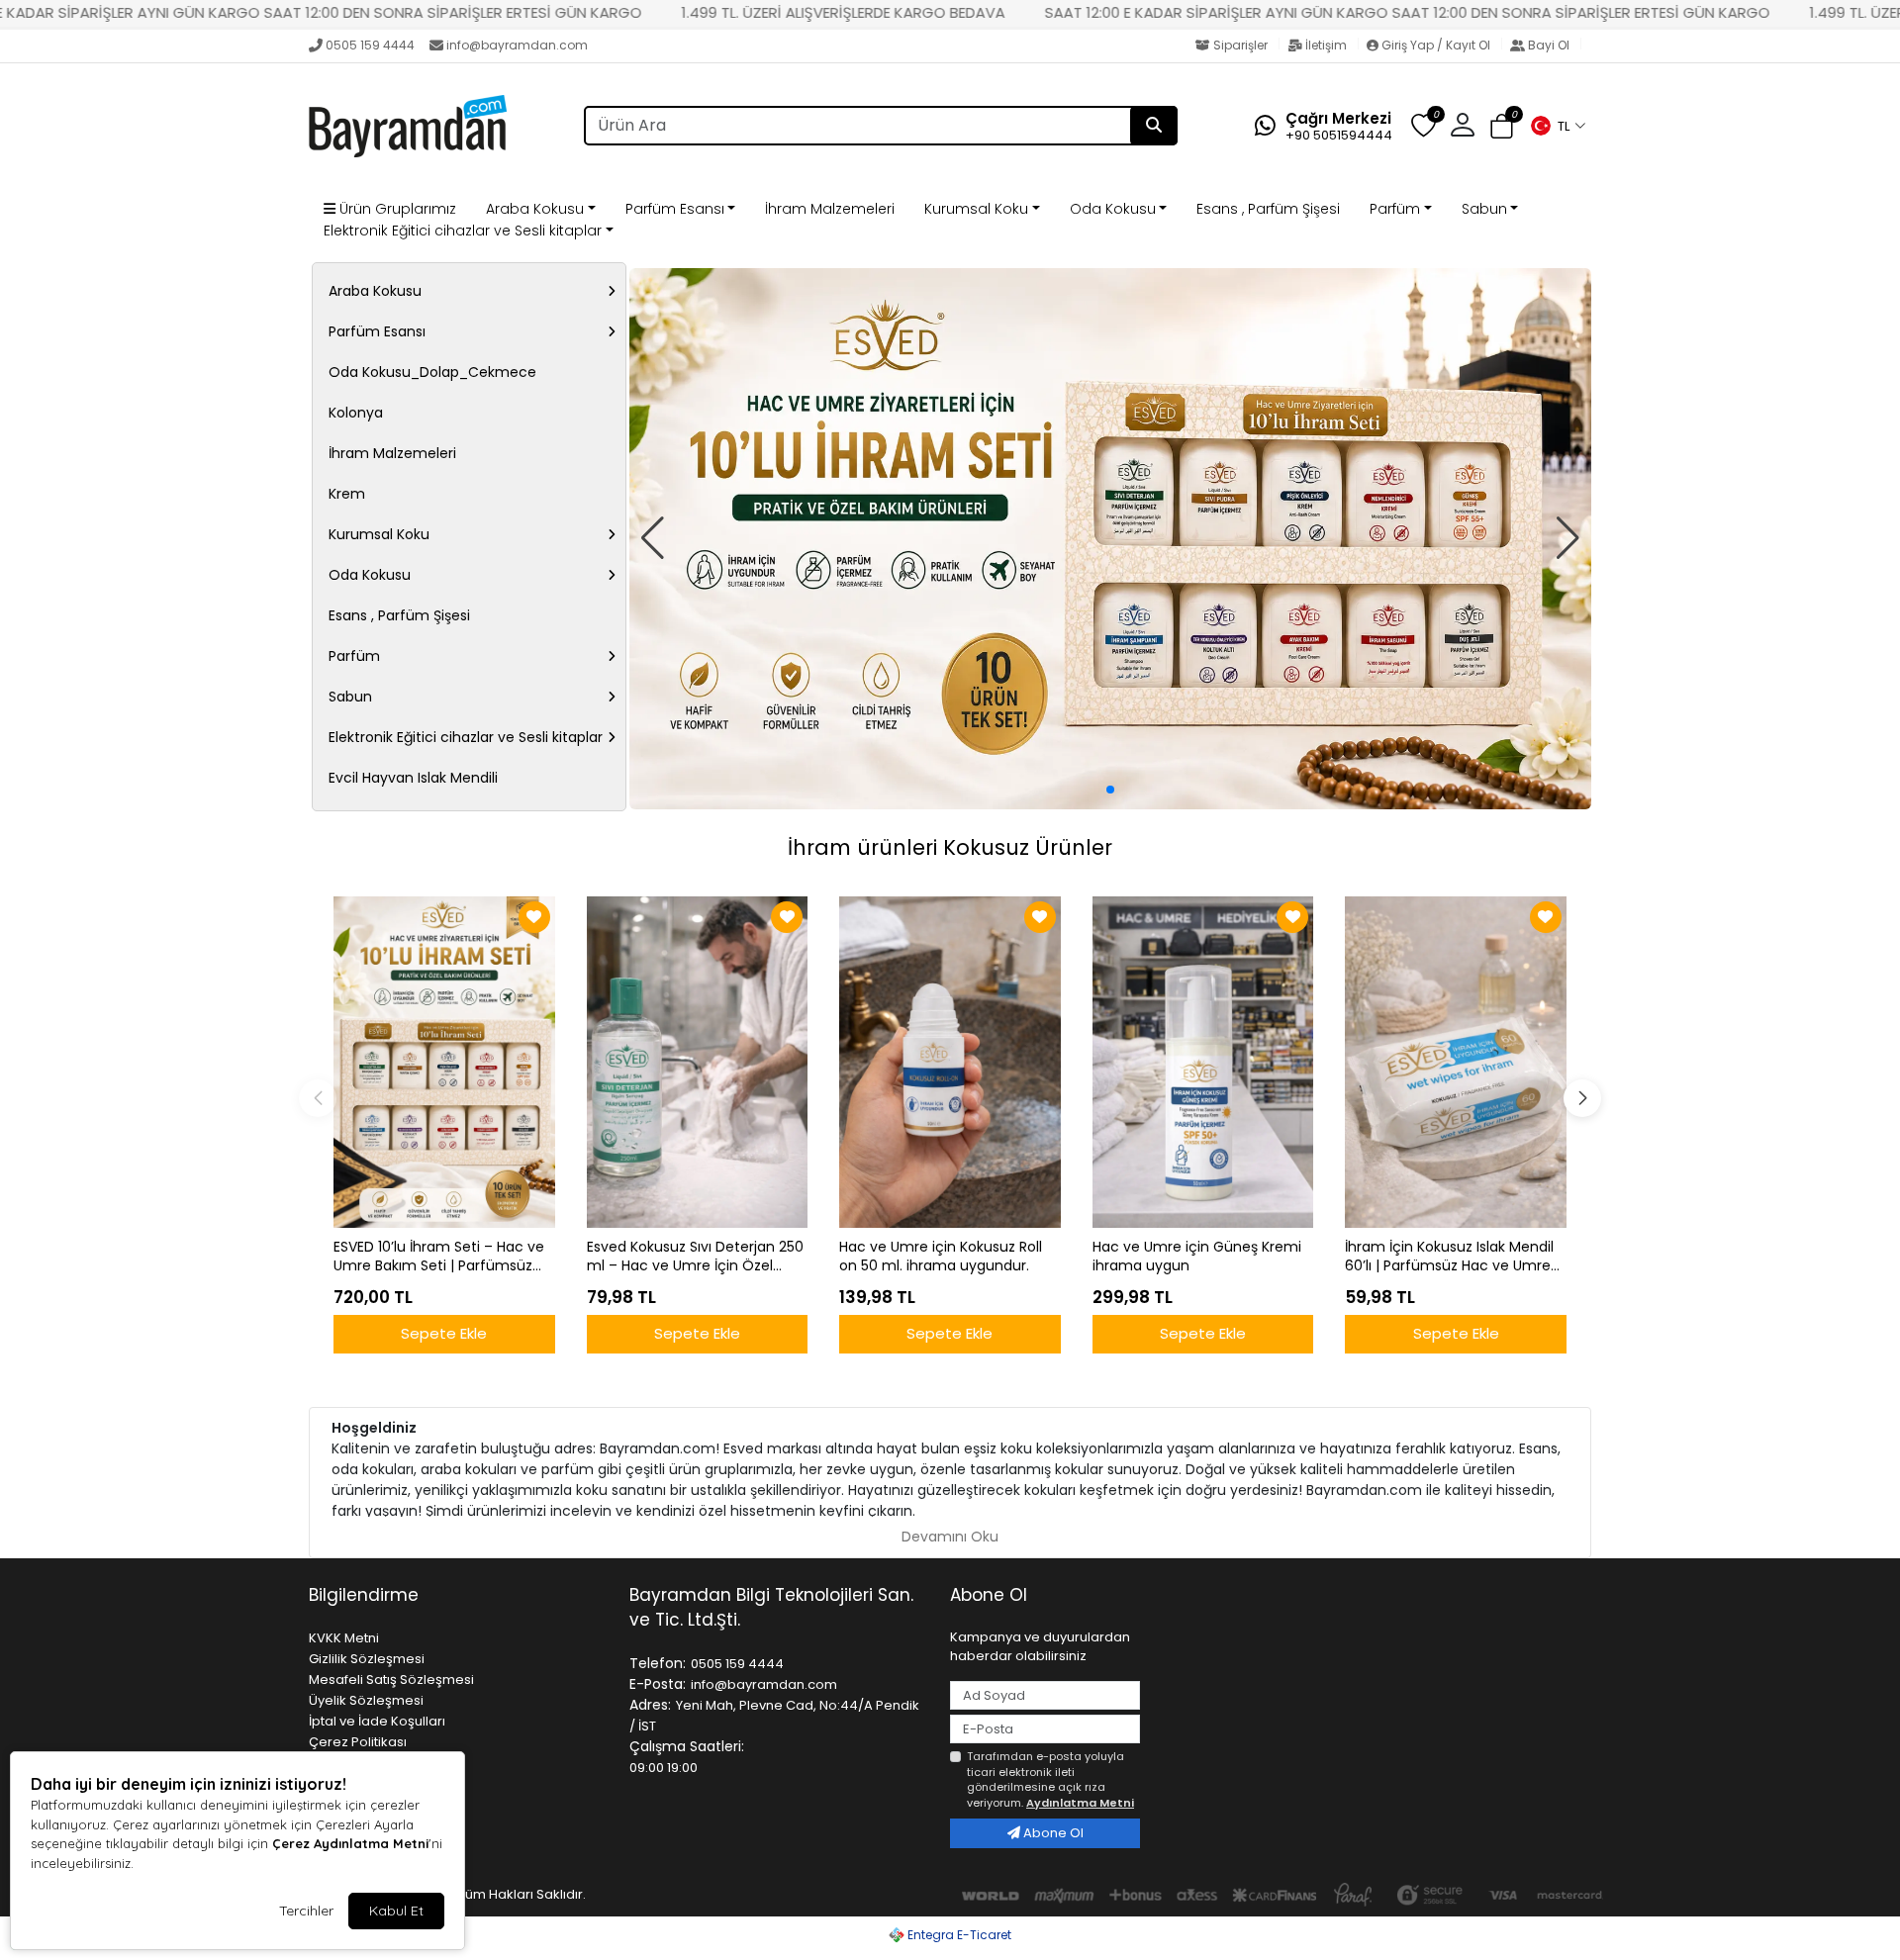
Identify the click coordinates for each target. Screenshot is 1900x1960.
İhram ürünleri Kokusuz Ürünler (950, 847)
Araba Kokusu (535, 209)
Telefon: (658, 1663)
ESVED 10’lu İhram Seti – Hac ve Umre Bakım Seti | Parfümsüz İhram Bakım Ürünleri (439, 1257)
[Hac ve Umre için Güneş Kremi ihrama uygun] (1203, 1062)
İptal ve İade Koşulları (377, 1721)
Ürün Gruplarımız (396, 209)
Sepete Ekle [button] (444, 1333)
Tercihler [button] (306, 1911)
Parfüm (1395, 209)
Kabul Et (396, 1911)
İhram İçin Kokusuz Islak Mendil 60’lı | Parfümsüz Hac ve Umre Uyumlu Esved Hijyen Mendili (1449, 1257)
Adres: (650, 1705)
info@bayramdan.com (517, 45)
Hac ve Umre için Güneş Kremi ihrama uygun (1197, 1257)
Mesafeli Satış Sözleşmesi (391, 1680)
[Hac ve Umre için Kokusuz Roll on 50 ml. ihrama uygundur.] (950, 1062)
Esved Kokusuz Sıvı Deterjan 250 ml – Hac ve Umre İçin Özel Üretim (695, 1257)
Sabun (1484, 209)
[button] (1558, 126)
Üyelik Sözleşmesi (366, 1700)
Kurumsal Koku (976, 209)
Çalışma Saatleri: (687, 1746)
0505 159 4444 (370, 45)
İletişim (1326, 45)
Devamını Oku (950, 1537)
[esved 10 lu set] (1110, 539)
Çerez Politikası (358, 1742)
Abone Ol (1052, 1833)
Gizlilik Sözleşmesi (367, 1659)
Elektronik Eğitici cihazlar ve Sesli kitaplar (463, 231)
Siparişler (1240, 45)
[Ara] (1154, 126)
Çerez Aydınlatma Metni (350, 1843)
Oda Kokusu (1113, 209)
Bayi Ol (1549, 45)
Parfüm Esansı (675, 209)
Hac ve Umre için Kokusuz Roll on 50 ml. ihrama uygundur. (941, 1257)
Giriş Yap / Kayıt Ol (1436, 45)
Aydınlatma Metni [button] (1080, 1803)
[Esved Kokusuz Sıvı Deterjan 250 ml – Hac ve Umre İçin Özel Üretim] (698, 1062)
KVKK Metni (344, 1638)
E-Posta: (658, 1684)
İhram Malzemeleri (830, 209)
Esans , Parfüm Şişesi (1268, 209)
